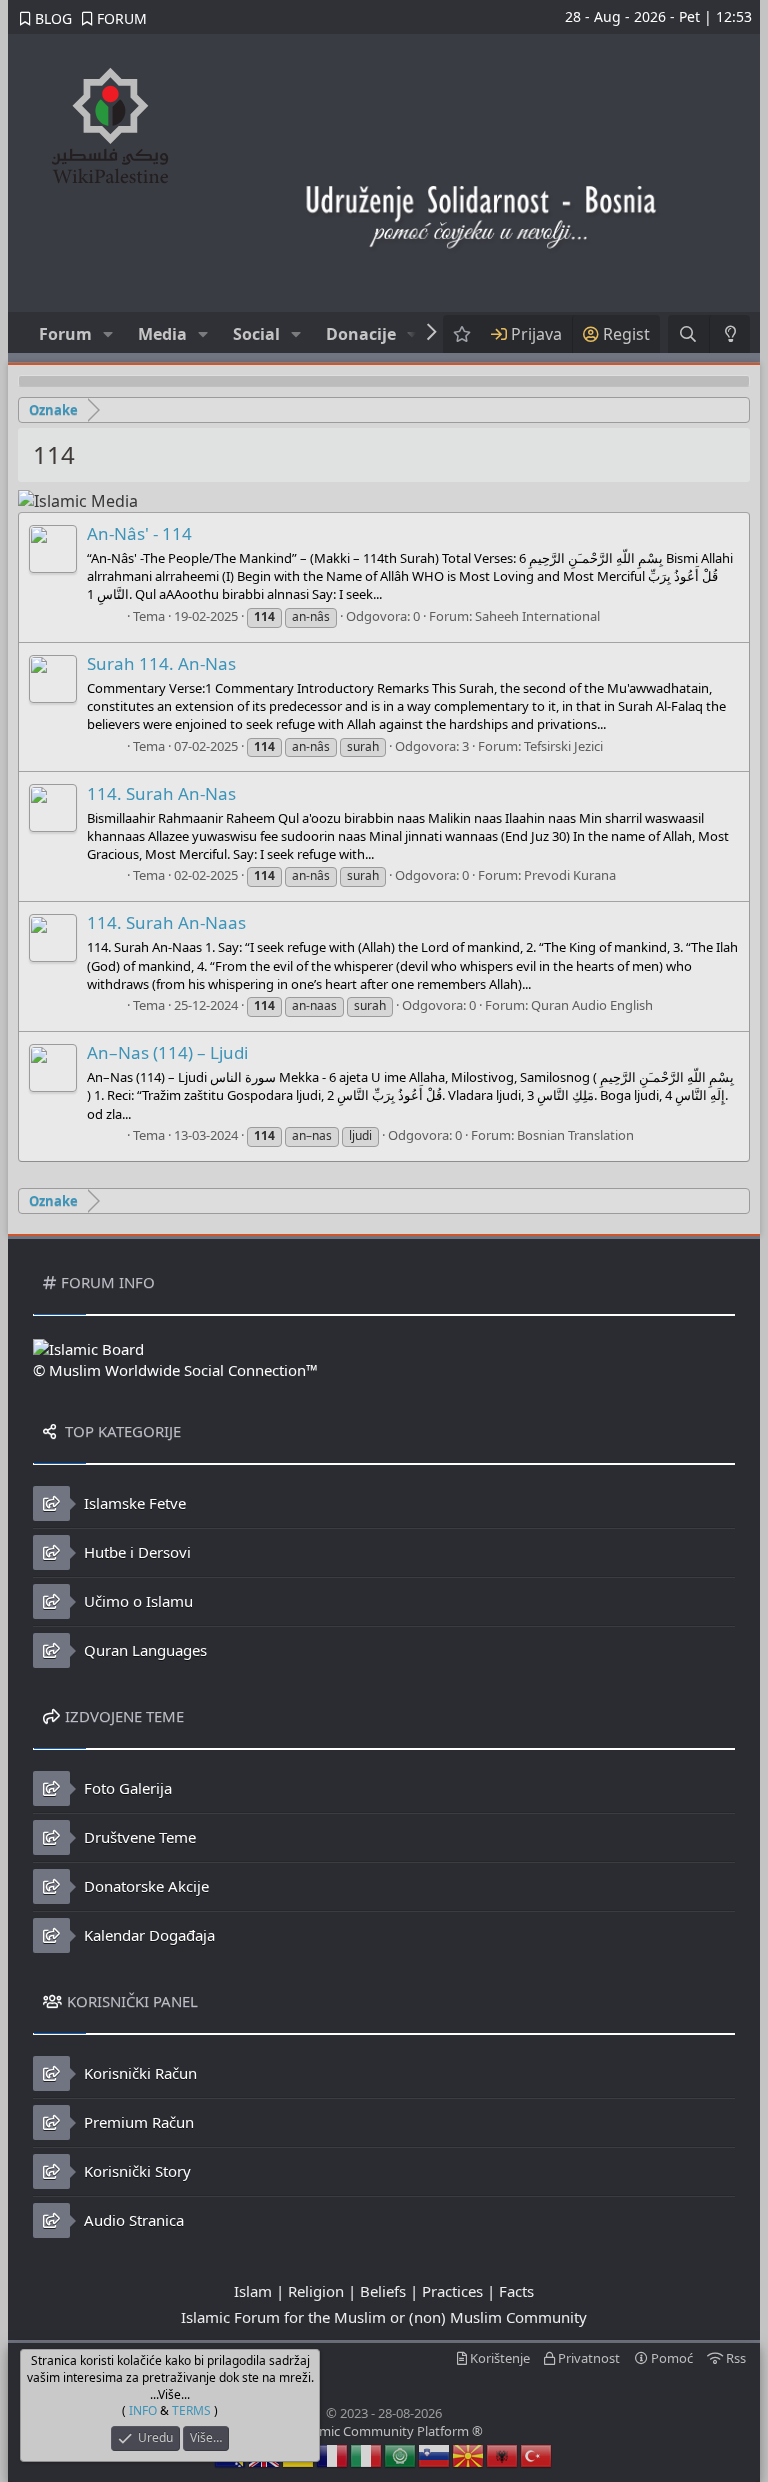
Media (162, 334)
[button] (108, 334)
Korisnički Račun (138, 2073)
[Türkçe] (537, 2454)
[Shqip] (503, 2454)
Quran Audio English (592, 1005)
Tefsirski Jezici (563, 746)
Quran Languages (143, 1650)
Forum (65, 334)
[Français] (333, 2454)
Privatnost (587, 2358)
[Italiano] (367, 2454)
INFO (143, 2410)
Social (256, 334)
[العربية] (401, 2454)
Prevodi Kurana (570, 875)
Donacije (361, 334)
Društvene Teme (138, 1837)
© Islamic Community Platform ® (384, 2431)
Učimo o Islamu (136, 1601)
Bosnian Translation (575, 1135)
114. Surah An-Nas (161, 793)
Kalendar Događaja (147, 1935)
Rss (734, 2358)
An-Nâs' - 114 (139, 533)
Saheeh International (537, 616)
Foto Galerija (126, 1788)
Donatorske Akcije (144, 1886)
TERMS (191, 2410)
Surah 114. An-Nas (161, 663)
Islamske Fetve (133, 1503)
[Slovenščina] (435, 2454)
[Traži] (688, 334)
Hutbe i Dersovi (135, 1552)
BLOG (51, 18)
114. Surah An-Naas (166, 922)
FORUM (120, 18)
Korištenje (498, 2358)
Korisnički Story (135, 2171)
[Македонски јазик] (469, 2454)
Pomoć (670, 2358)
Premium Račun (137, 2122)
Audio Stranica (132, 2220)
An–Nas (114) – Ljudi (167, 1052)
